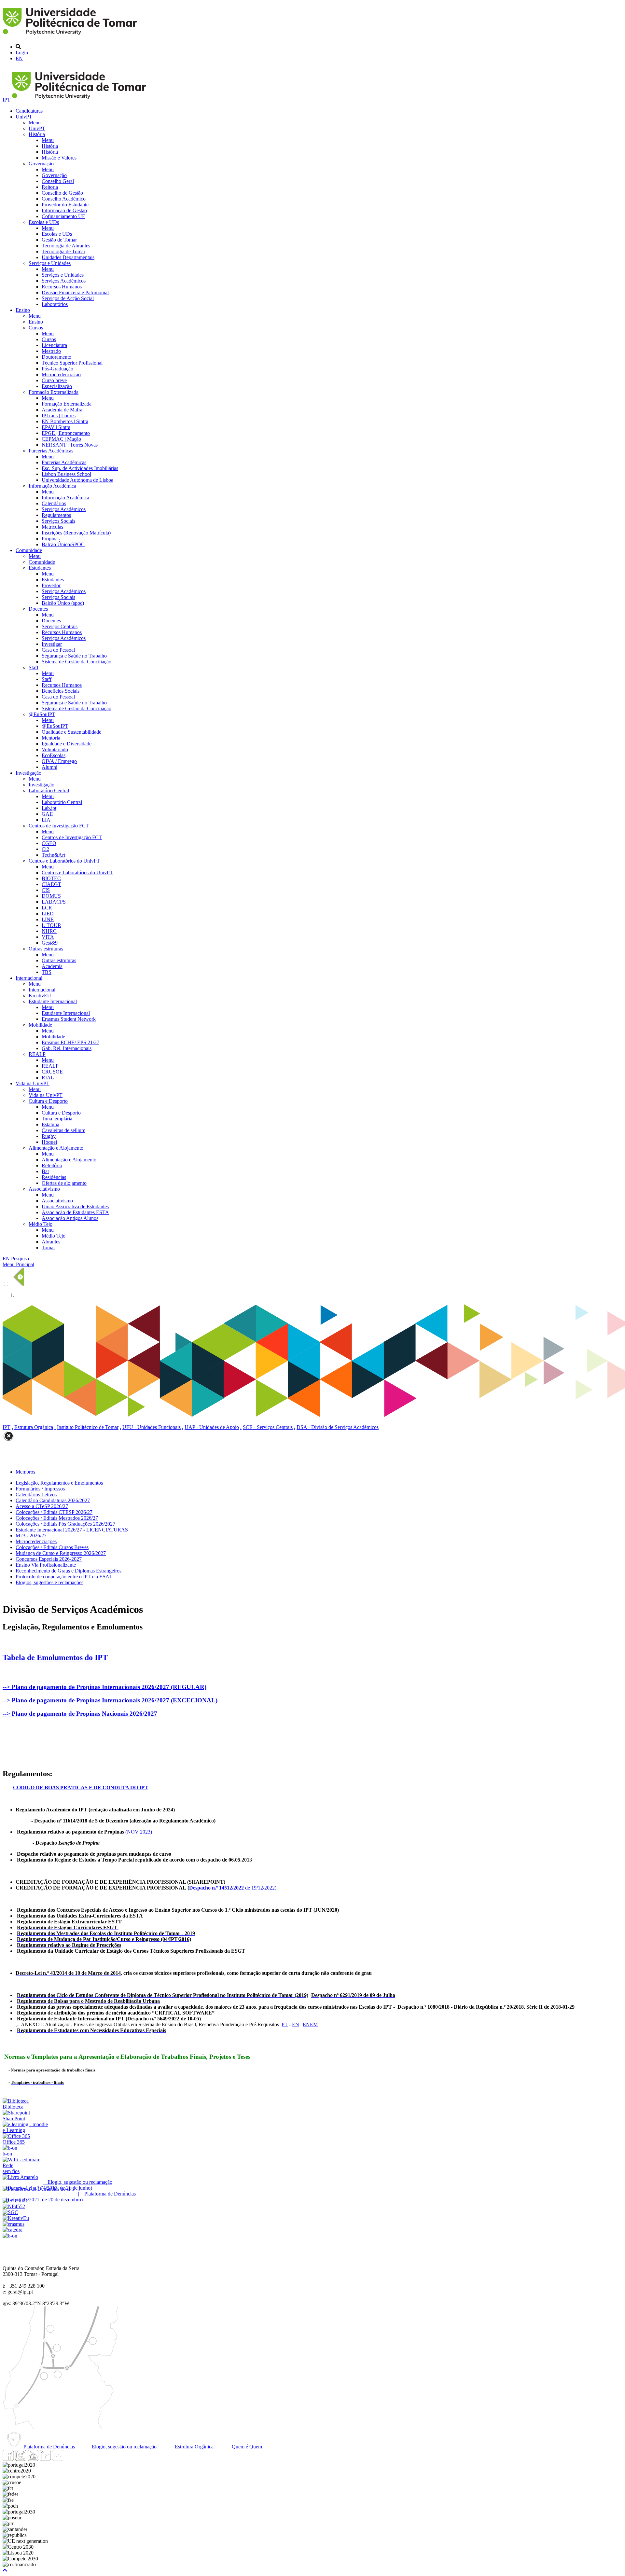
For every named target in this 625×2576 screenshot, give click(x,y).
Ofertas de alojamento (64, 1183)
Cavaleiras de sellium (63, 1130)
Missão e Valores (59, 158)
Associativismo (44, 1189)
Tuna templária (57, 1119)
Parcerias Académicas (51, 451)
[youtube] (33, 2459)
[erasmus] (14, 2224)
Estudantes (40, 568)
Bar (45, 1171)
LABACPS (54, 902)
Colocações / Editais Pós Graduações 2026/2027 (65, 1524)
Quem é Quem (246, 2447)
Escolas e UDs (44, 222)
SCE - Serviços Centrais (268, 1427)
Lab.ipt (49, 808)
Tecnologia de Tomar (63, 251)
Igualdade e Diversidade (67, 744)
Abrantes (51, 1242)
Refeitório (52, 1165)
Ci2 (45, 849)
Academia (52, 966)
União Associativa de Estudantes (75, 1206)
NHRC (49, 931)
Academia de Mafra (62, 410)
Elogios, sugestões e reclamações (49, 1582)
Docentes (38, 609)
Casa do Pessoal (58, 650)
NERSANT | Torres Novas (70, 445)
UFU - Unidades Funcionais (152, 1427)
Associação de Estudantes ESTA (75, 1212)
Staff (34, 667)
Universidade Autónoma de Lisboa (77, 480)
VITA (48, 937)
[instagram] (21, 2459)
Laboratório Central (49, 790)
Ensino (23, 310)
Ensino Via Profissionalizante (46, 1565)
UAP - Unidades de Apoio (212, 1427)
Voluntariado (55, 749)
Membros (25, 1472)
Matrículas (52, 527)
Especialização (57, 386)
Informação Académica (52, 486)
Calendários (54, 503)
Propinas (51, 539)
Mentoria (51, 738)
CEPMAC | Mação (61, 439)
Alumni (49, 767)
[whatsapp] (70, 2459)
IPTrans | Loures (59, 415)
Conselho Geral (58, 181)
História (37, 134)
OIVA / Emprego (59, 761)
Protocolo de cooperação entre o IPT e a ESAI (63, 1577)
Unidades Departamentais (68, 257)
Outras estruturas (46, 949)
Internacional (29, 978)
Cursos (36, 328)
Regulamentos (56, 515)
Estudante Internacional (53, 1001)
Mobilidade (40, 1025)
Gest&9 (50, 943)
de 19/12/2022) (146, 1888)
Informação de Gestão (64, 210)
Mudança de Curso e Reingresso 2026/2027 (61, 1553)
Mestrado (51, 351)
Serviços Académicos (64, 281)
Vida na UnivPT (33, 1083)
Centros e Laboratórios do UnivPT (64, 861)
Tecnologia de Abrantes (66, 246)
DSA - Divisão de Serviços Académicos (338, 1427)
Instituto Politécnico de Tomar (88, 1427)
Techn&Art (53, 855)
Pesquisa (20, 1259)
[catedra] (13, 2230)
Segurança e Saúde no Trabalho (74, 656)
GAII (47, 814)
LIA (46, 820)
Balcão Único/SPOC (63, 544)
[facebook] (8, 2459)
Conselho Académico (64, 199)
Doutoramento (56, 357)
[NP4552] (14, 2206)
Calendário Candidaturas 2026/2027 (53, 1500)
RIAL (48, 1078)
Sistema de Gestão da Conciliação (76, 662)
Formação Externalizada (54, 392)
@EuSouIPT (42, 714)
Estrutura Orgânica (34, 1427)
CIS (46, 890)
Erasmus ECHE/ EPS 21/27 (70, 1042)
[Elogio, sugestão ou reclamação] (20, 2177)
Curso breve (54, 380)
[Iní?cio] (71, 36)
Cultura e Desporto (48, 1101)
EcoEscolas (54, 755)
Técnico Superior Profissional (72, 363)
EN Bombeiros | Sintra (65, 421)
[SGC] (10, 2212)
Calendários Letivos (36, 1495)
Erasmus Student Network (69, 1019)
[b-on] (10, 2236)
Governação (41, 164)
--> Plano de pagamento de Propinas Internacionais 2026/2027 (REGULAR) (104, 1687)
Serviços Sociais (58, 521)
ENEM (310, 2024)
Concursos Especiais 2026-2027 (49, 1559)
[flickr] (58, 2459)
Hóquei (49, 1142)
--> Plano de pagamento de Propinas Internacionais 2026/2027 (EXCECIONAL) (110, 1700)
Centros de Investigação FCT (59, 826)
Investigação (28, 773)
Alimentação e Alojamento (56, 1148)
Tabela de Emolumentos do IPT (55, 1657)
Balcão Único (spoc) (63, 603)
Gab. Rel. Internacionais (67, 1048)
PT (285, 2024)
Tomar (48, 1247)
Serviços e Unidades (50, 263)
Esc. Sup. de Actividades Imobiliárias (80, 468)
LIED (48, 914)
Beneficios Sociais (61, 691)
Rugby (49, 1136)
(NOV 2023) (84, 1832)
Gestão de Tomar (59, 240)
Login (22, 53)
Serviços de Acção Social (68, 298)
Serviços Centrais (60, 626)
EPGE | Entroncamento (66, 433)
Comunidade (29, 550)
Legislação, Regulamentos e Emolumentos (59, 1483)
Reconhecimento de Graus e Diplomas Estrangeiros (69, 1571)
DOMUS (51, 896)
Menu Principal (18, 1264)
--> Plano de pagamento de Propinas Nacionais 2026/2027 (80, 1714)
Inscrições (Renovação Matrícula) (76, 533)
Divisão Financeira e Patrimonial (75, 292)
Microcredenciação (61, 374)
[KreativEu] (16, 2218)
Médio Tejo (41, 1224)
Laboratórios (55, 304)
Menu (35, 123)
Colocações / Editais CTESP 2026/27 (54, 1512)
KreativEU (40, 996)
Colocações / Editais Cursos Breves (52, 1547)
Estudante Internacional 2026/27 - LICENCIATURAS (72, 1530)
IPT (7, 100)
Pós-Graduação (57, 369)
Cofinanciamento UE (63, 216)
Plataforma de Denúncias (49, 2447)
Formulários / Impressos (40, 1489)
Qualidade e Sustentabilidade (71, 732)
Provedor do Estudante (65, 205)
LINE (48, 919)
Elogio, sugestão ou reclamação (124, 2447)
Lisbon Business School (66, 474)
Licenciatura (54, 345)
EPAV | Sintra (56, 427)
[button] (5, 2570)
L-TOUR (51, 925)
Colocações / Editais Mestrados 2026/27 (57, 1518)
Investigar (52, 644)
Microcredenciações (36, 1541)
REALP (37, 1054)
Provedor (51, 585)
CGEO (49, 843)
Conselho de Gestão (62, 193)
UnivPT (24, 117)
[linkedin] (45, 2459)
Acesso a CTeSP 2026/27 (42, 1506)
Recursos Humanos (62, 287)
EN (19, 58)
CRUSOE (52, 1072)
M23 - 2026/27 (31, 1536)
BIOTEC (51, 878)
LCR (47, 908)
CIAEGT (51, 884)
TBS (47, 972)
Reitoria (50, 187)
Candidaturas (29, 111)
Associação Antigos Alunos (70, 1218)
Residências (54, 1177)
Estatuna (50, 1124)
